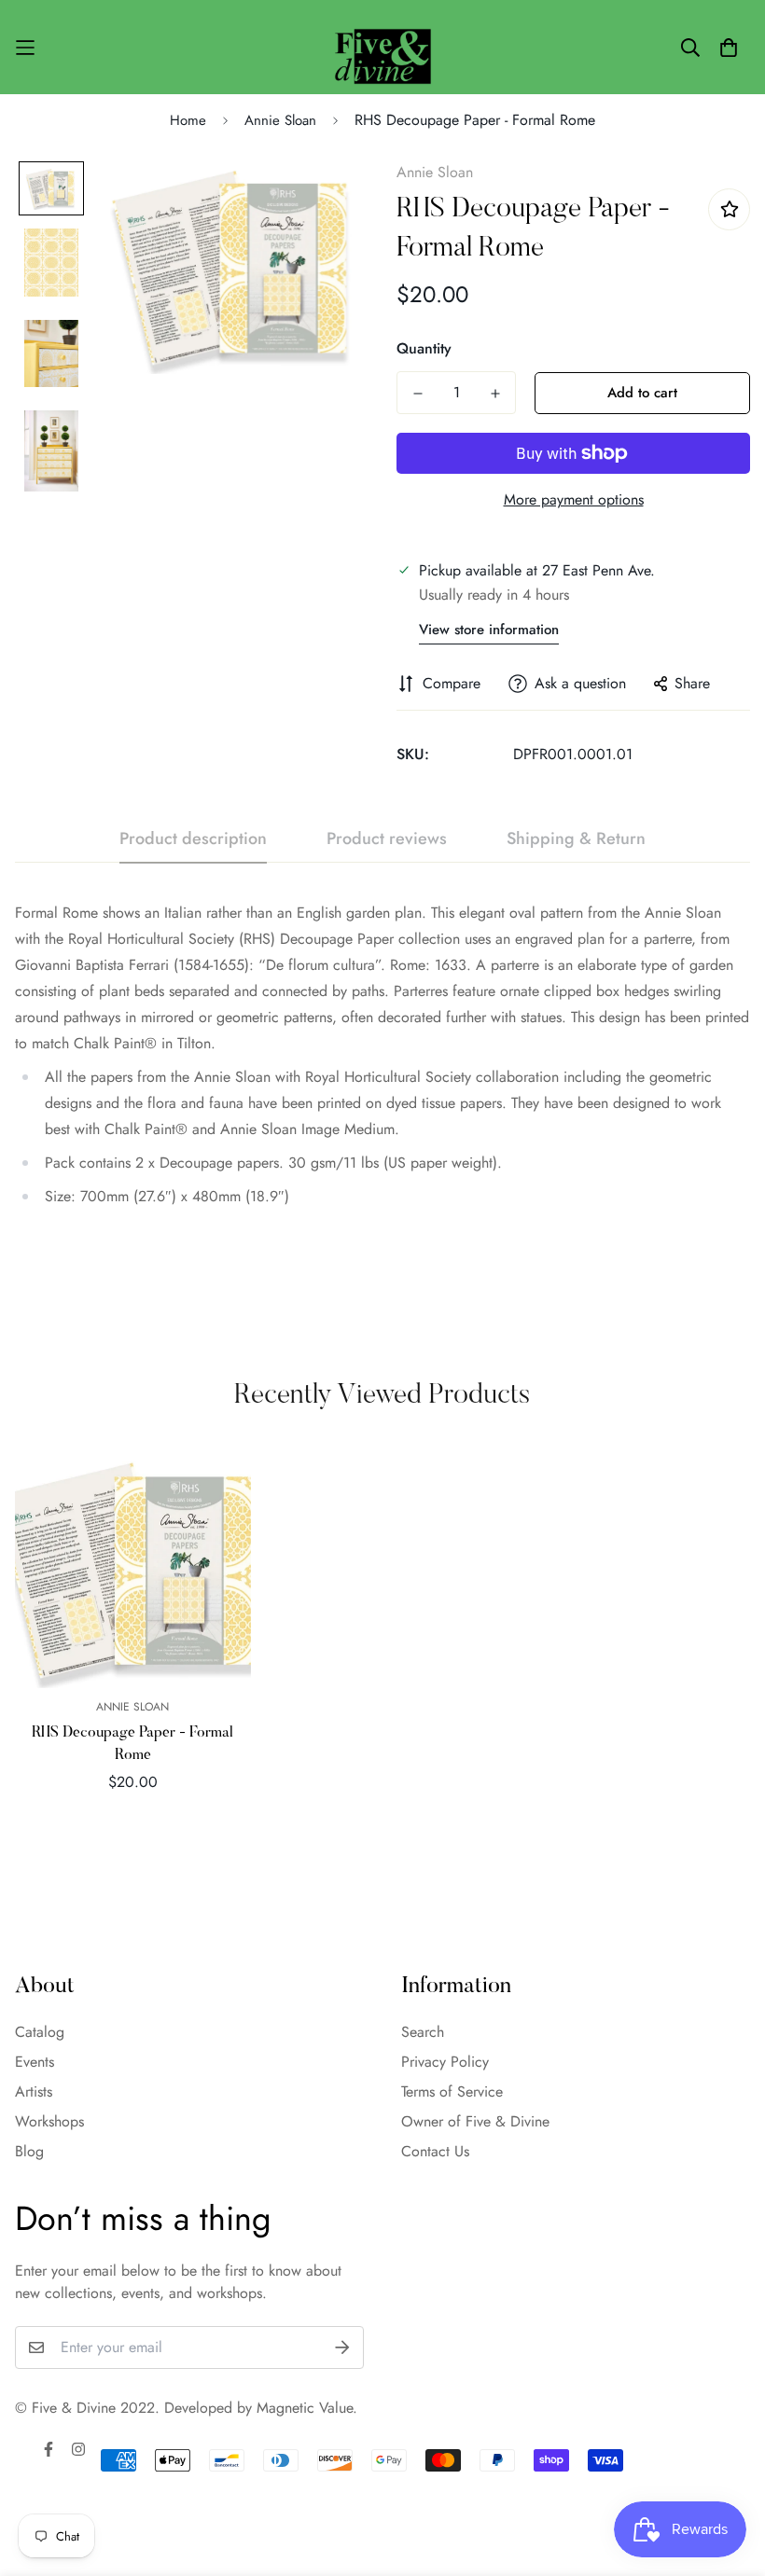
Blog (29, 2151)
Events (35, 2062)
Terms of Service (452, 2091)
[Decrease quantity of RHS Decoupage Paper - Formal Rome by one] (417, 394)
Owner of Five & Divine (475, 2121)
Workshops (49, 2121)
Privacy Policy (445, 2062)
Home (188, 120)
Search (423, 2032)
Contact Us (435, 2151)
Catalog (40, 2032)
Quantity (424, 348)
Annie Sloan (280, 120)
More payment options (574, 499)
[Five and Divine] (383, 47)
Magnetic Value (305, 2408)
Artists (34, 2091)
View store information (489, 630)
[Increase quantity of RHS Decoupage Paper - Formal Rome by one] (495, 394)
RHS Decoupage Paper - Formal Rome (132, 1744)
